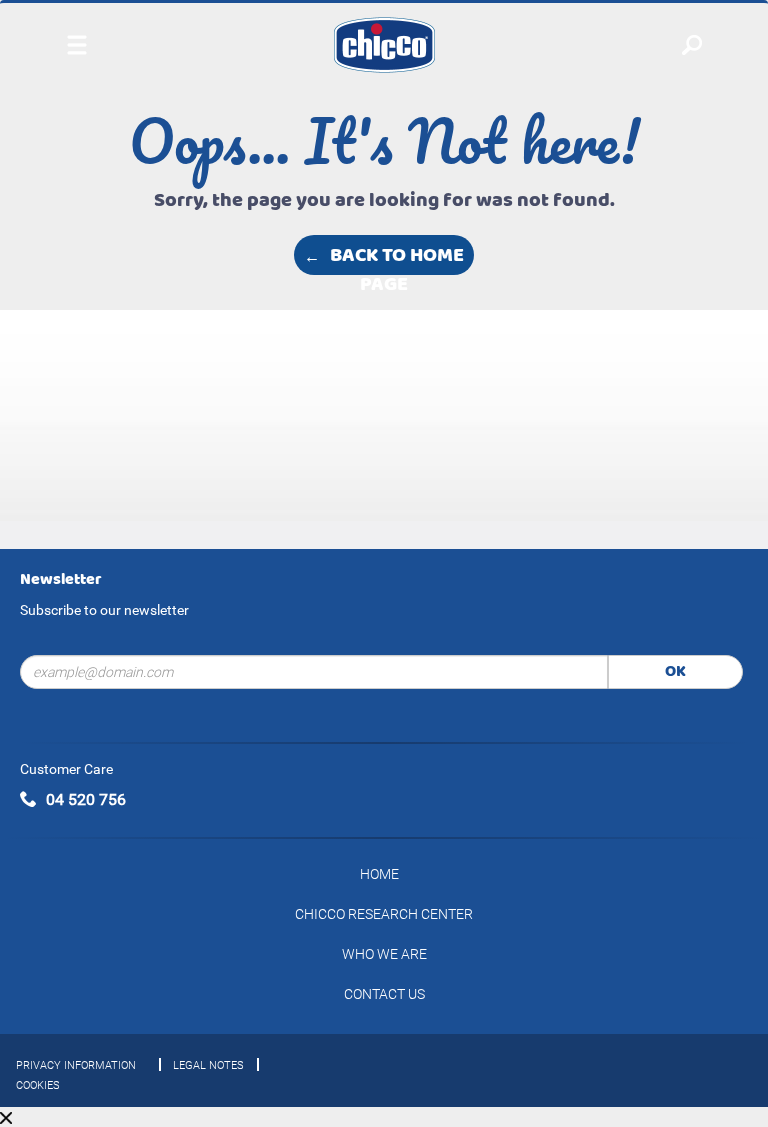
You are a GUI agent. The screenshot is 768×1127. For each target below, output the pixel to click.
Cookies (38, 1085)
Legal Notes (208, 1065)
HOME (379, 874)
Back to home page (397, 256)
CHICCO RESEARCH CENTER (384, 914)
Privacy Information (76, 1065)
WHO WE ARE (384, 954)
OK (675, 671)
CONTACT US (384, 994)
